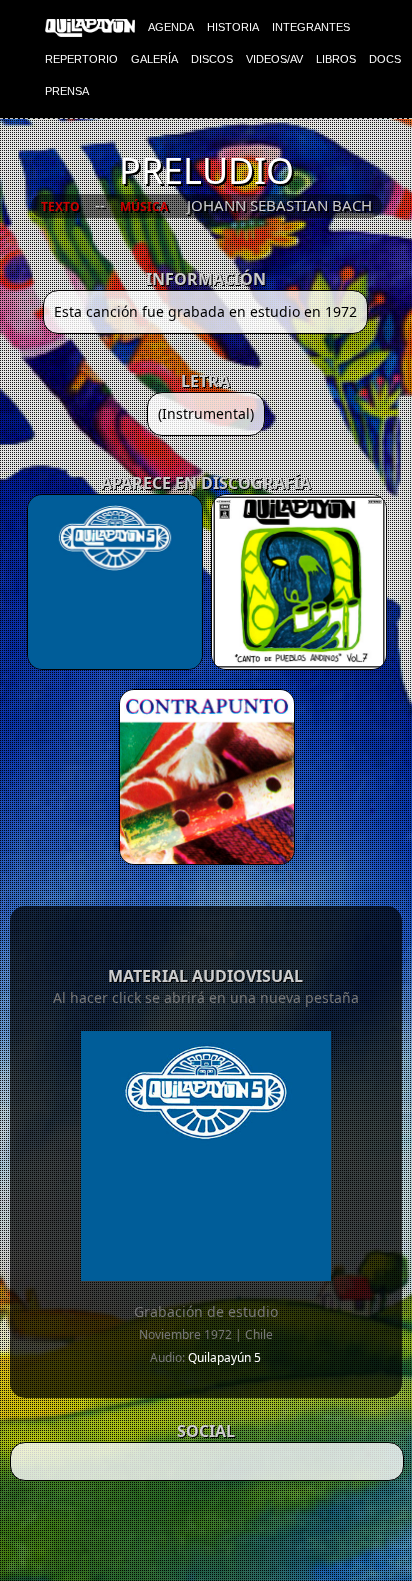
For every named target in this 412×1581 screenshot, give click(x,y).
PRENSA (67, 91)
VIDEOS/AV (274, 59)
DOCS (385, 59)
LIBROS (336, 59)
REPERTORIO (81, 59)
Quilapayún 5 (224, 1357)
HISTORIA (233, 27)
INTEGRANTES (311, 27)
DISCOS (212, 59)
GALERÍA (154, 59)
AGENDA (171, 27)
